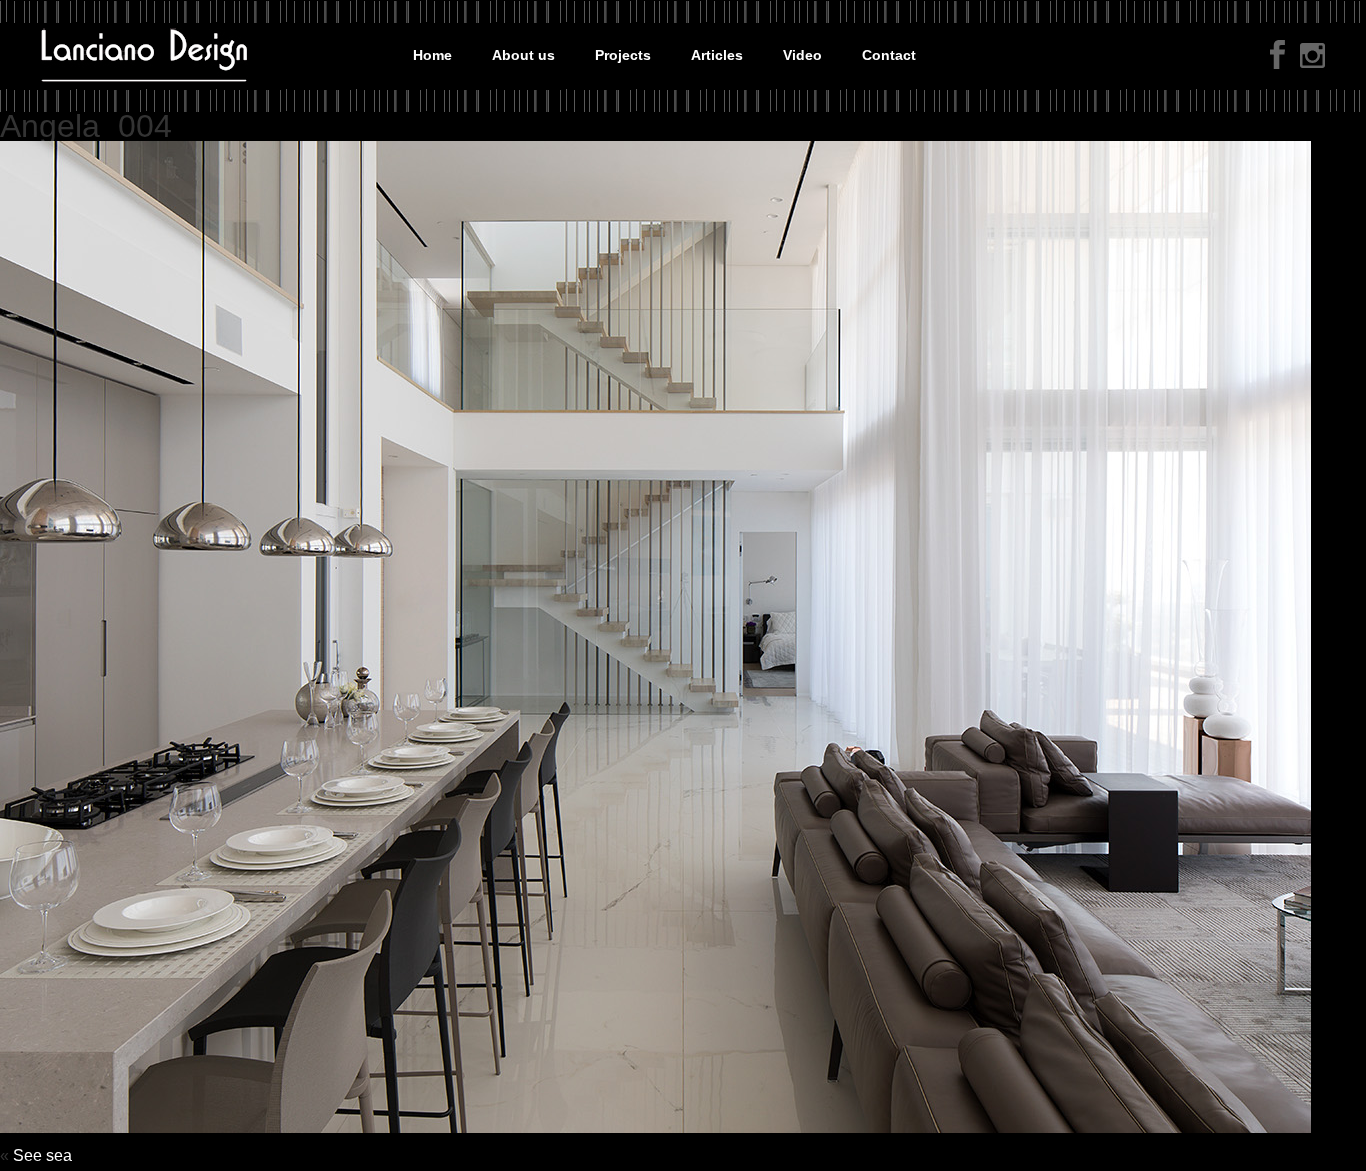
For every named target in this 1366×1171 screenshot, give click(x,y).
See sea (42, 1155)
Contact (889, 55)
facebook (1277, 54)
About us (523, 55)
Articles (717, 55)
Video (802, 55)
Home (432, 55)
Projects (623, 55)
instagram (1312, 57)
